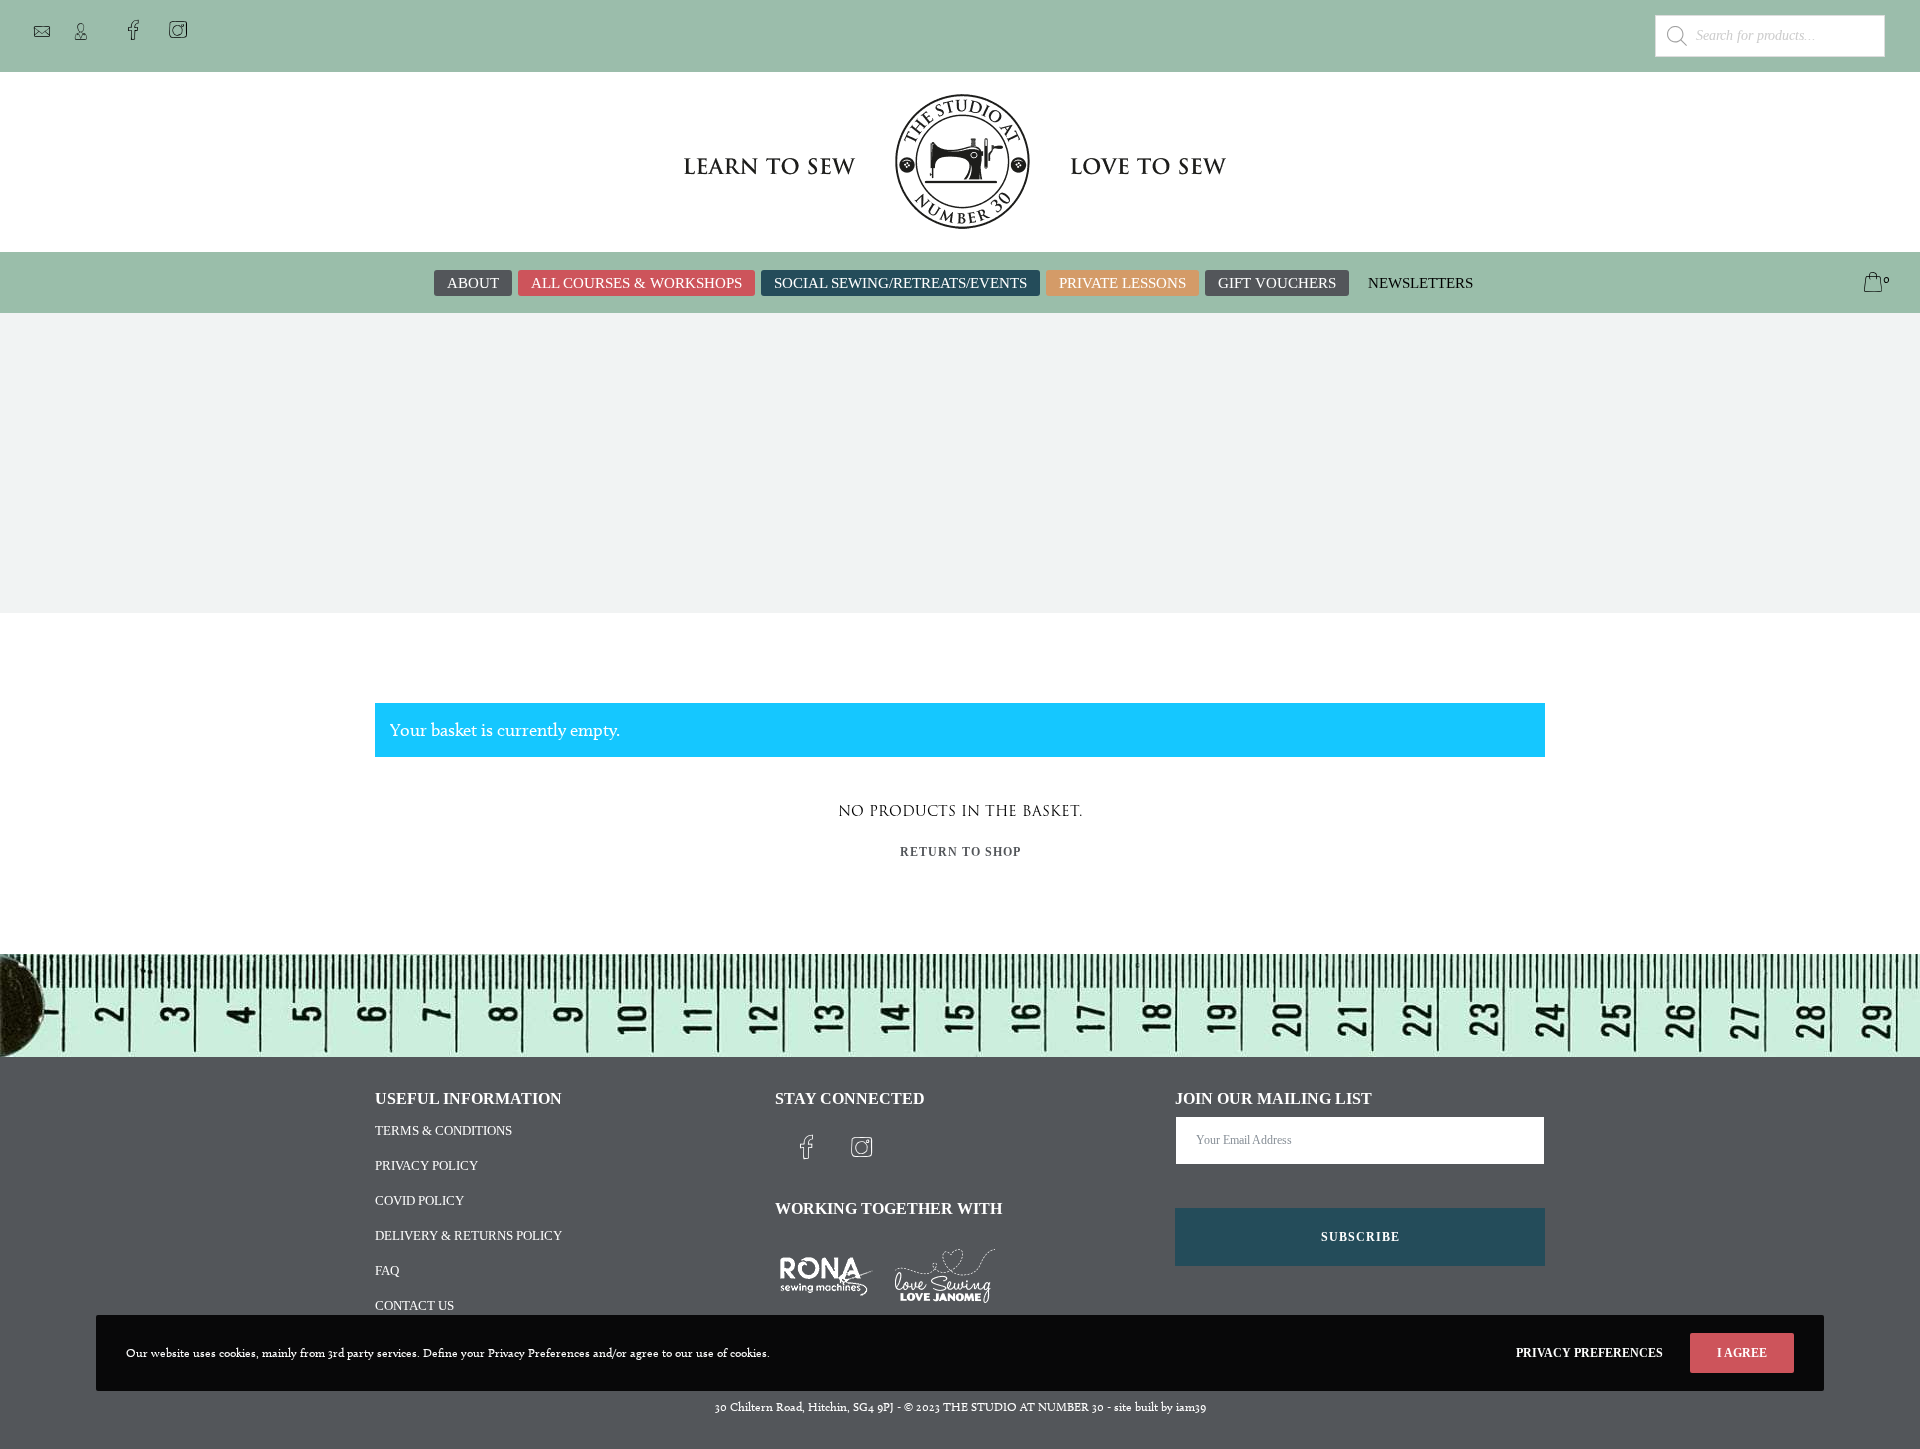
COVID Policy (419, 1200)
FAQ (387, 1270)
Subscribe (1360, 1237)
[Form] (42, 32)
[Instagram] (178, 30)
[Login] (81, 32)
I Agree (1742, 1353)
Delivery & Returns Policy (468, 1235)
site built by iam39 (1160, 1406)
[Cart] (1855, 283)
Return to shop (960, 852)
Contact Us (414, 1305)
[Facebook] (133, 30)
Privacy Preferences (1589, 1353)
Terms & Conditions (443, 1130)
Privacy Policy (426, 1165)
